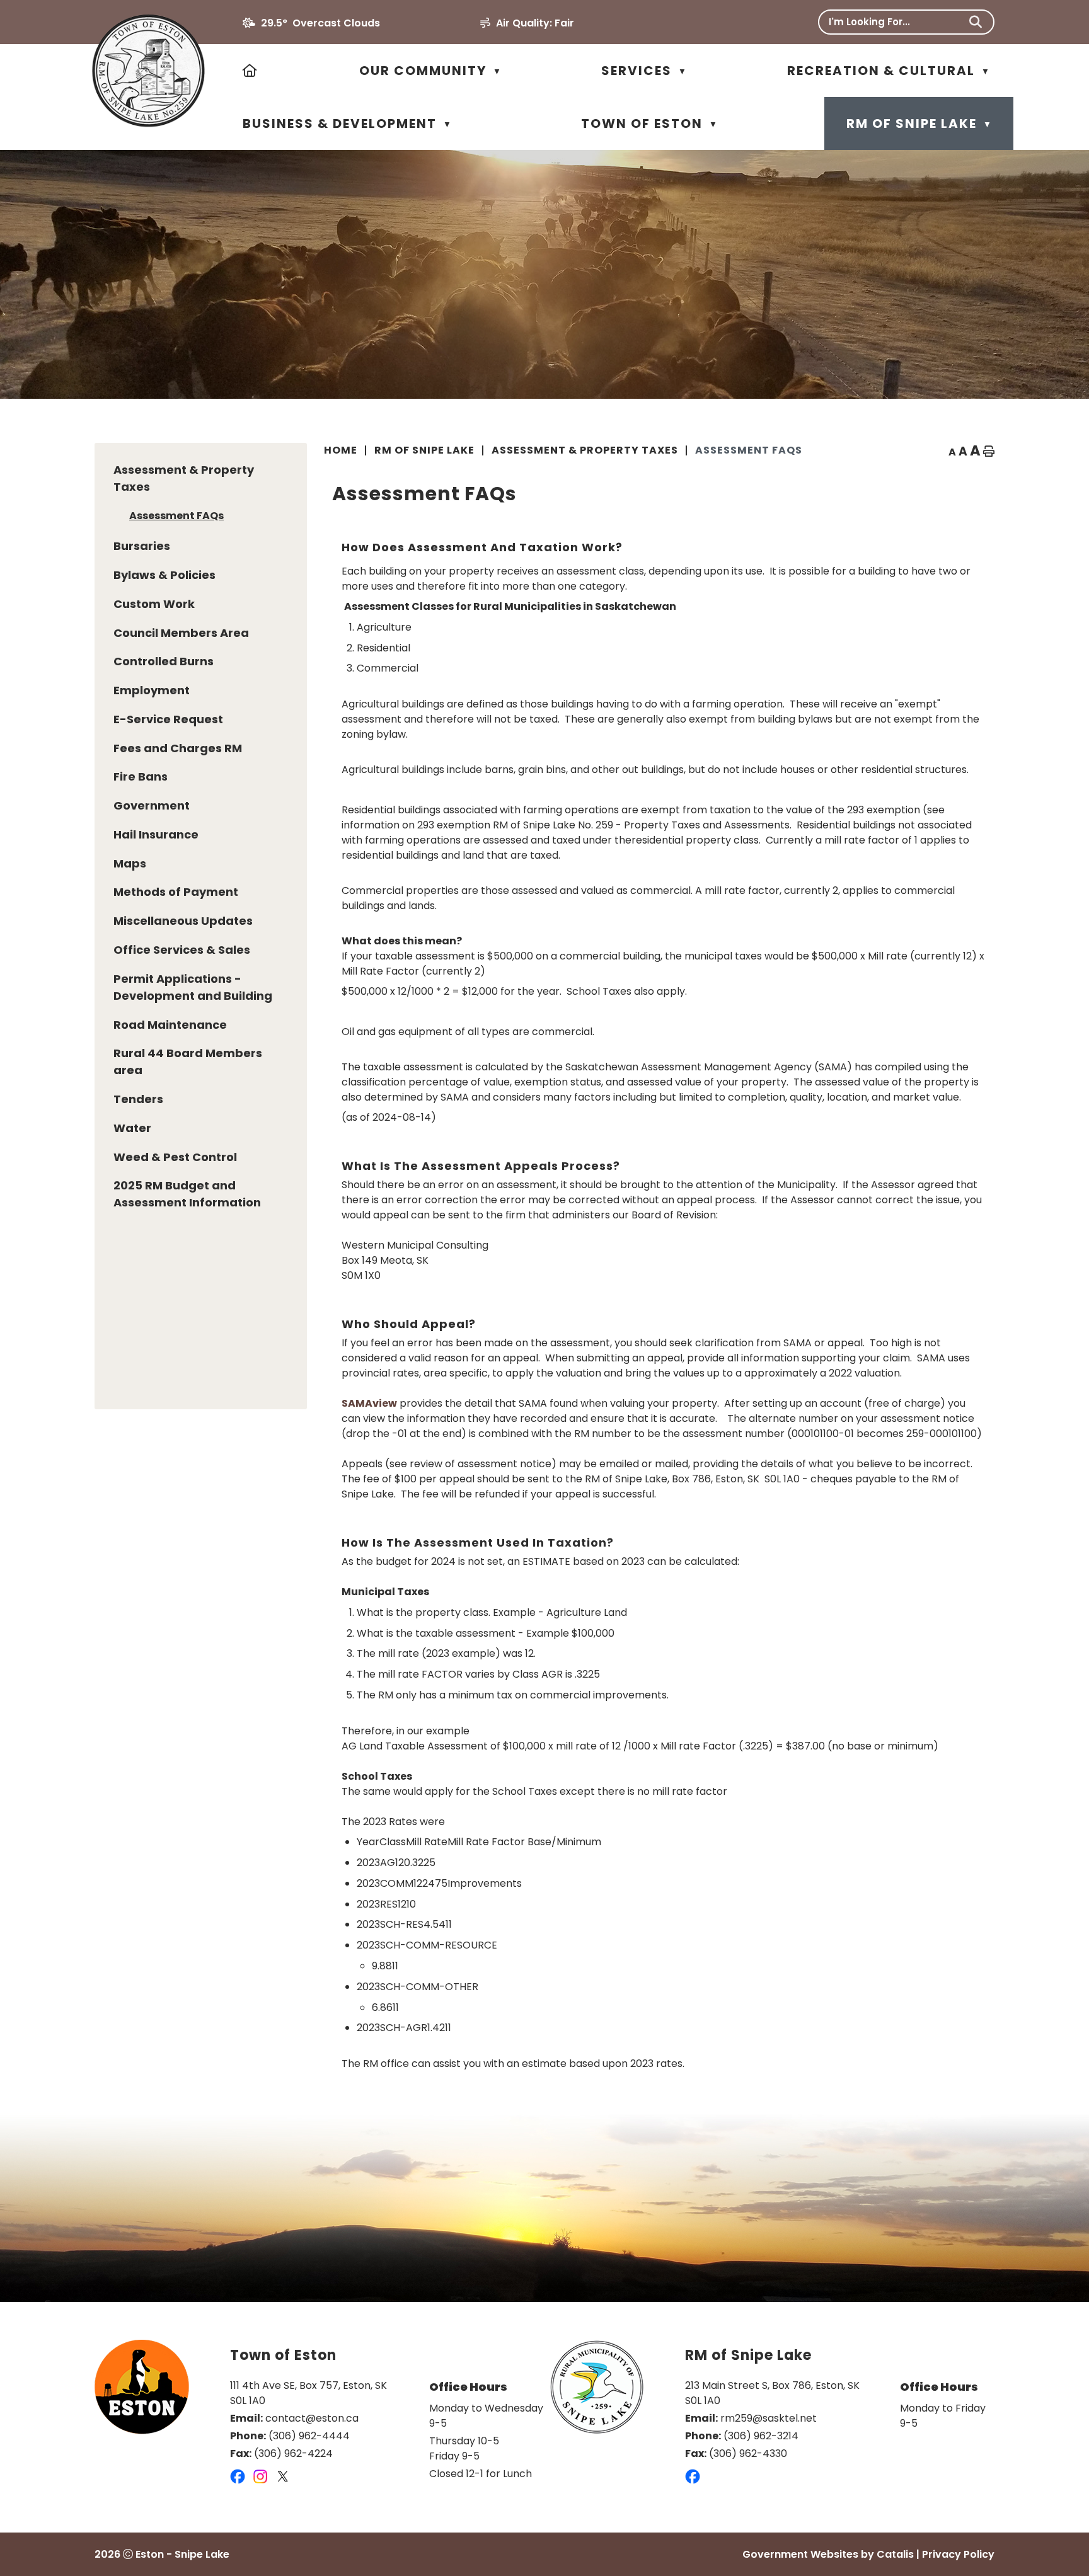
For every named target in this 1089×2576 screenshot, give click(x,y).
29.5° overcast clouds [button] (320, 23)
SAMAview (369, 1403)
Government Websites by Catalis (828, 2554)
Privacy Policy (958, 2554)
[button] (976, 22)
